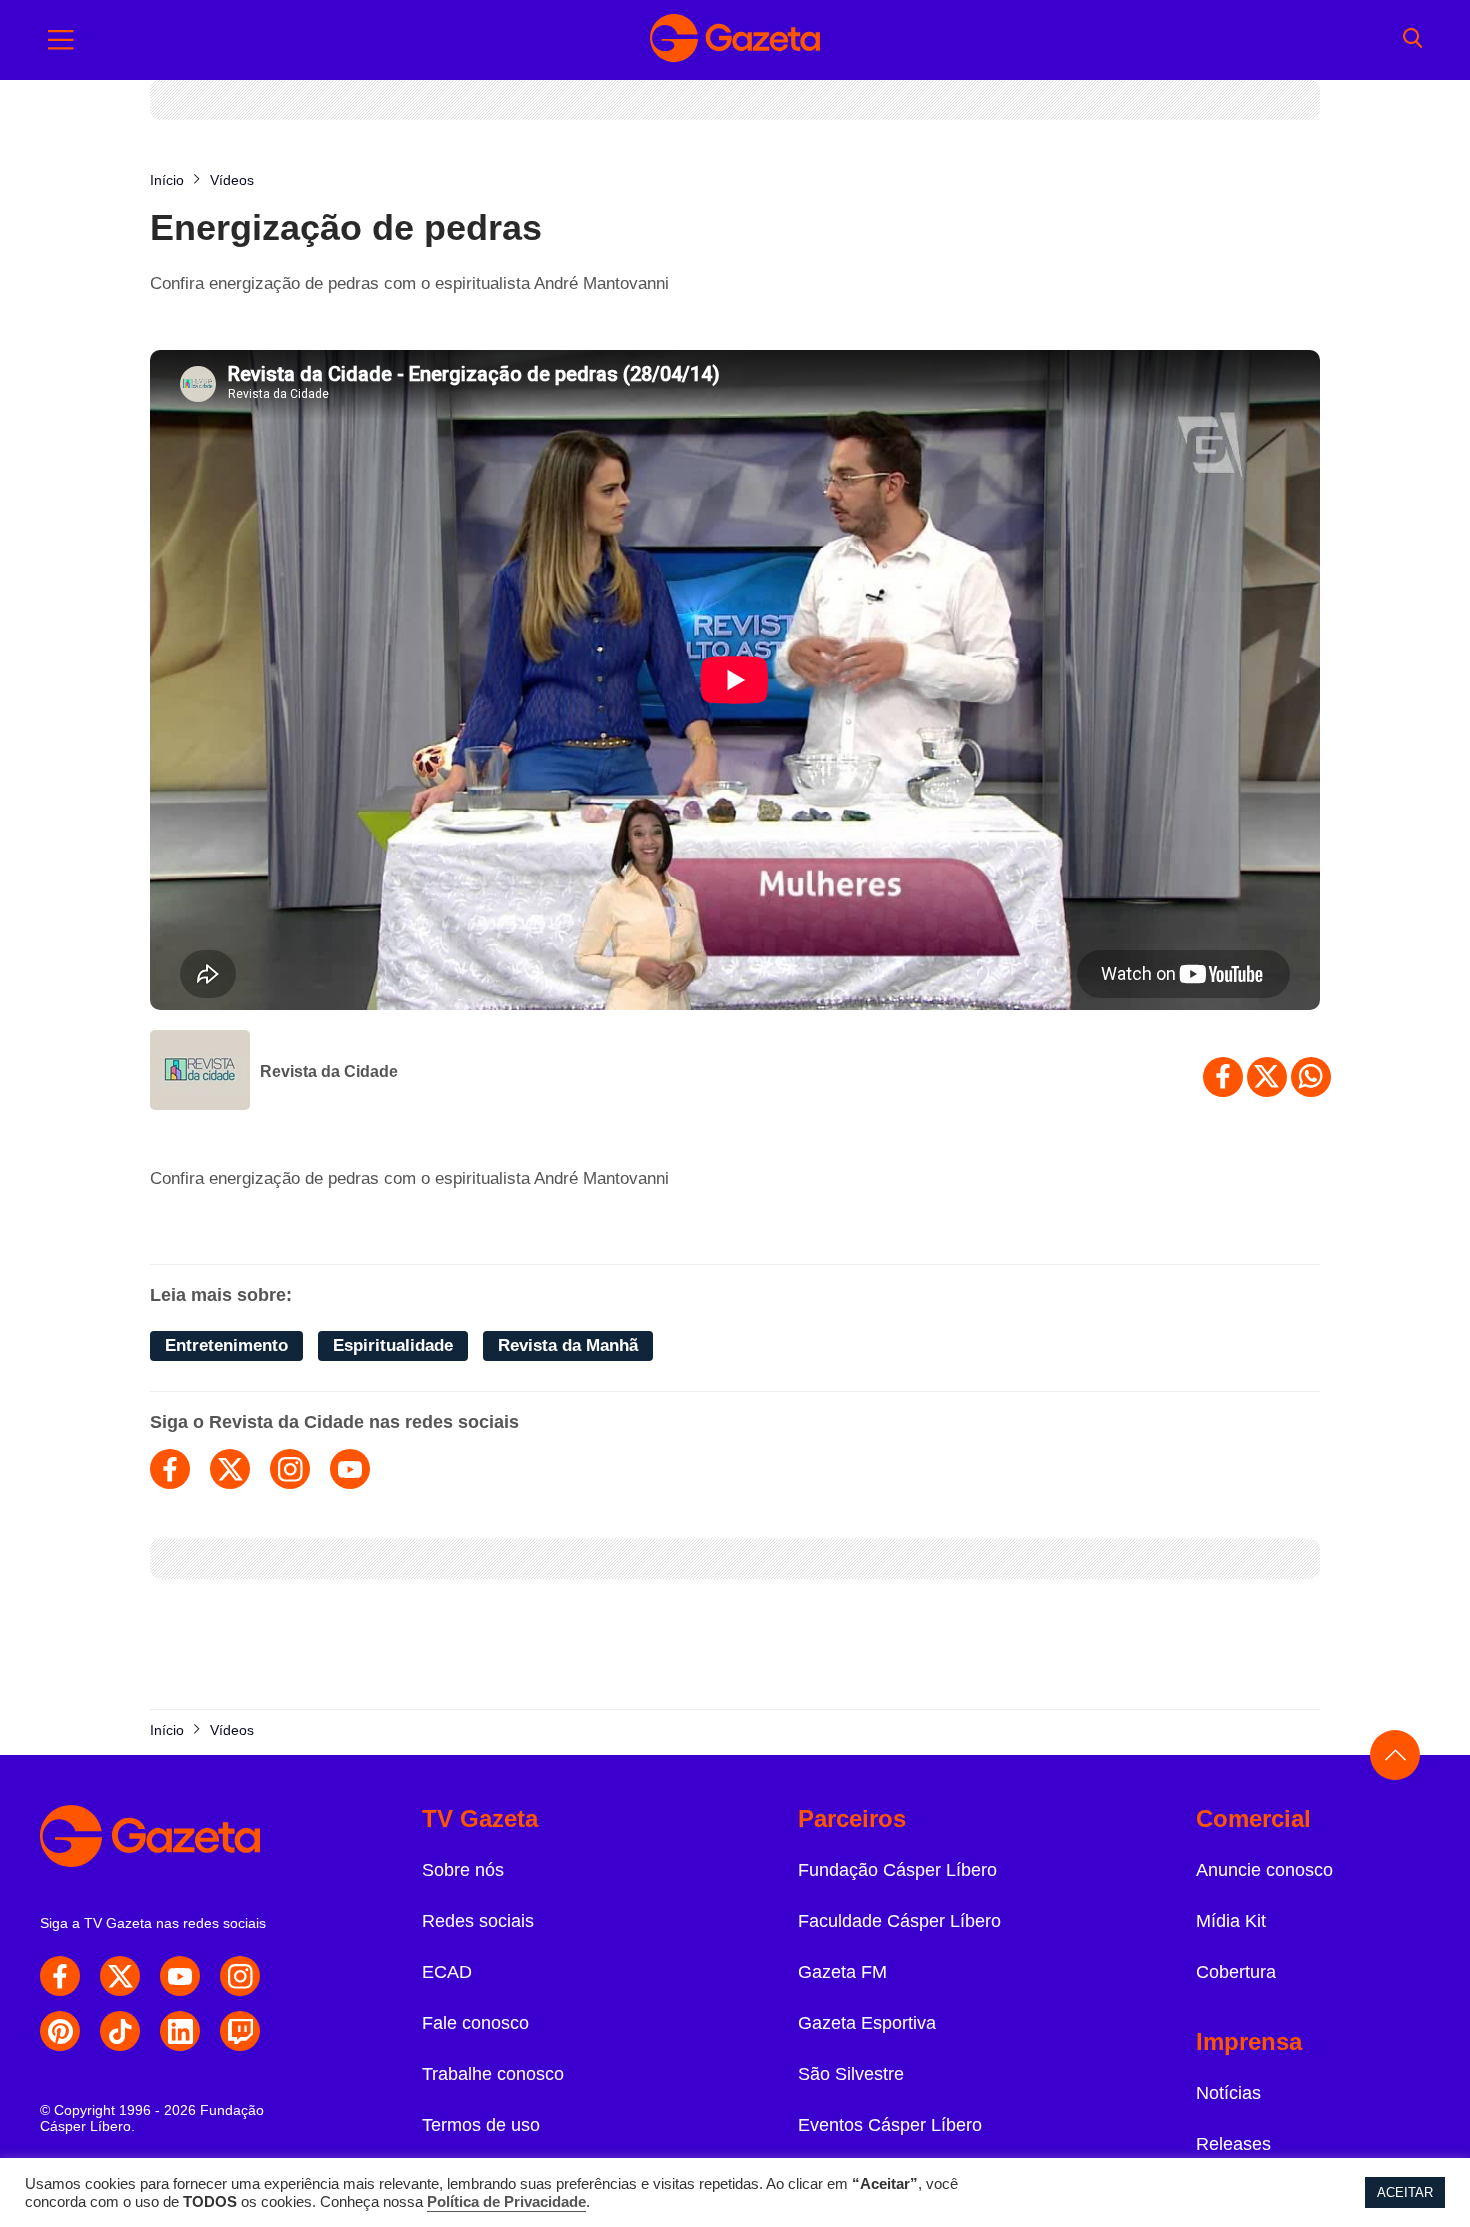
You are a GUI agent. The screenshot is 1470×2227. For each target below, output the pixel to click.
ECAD (447, 1972)
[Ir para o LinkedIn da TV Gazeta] (180, 2031)
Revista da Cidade (329, 1071)
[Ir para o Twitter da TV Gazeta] (120, 1976)
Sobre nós (463, 1870)
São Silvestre (851, 2074)
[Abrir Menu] (61, 40)
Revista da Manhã (568, 1345)
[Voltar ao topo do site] (1395, 1755)
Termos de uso (481, 2125)
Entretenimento (226, 1345)
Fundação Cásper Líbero (897, 1870)
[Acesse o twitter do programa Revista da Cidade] (230, 1469)
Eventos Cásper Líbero (890, 2125)
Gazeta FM (842, 1972)
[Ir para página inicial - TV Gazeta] (735, 40)
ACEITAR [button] (1405, 2192)
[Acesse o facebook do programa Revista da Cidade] (170, 1469)
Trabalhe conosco (493, 2074)
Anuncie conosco (1264, 1870)
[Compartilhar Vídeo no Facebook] (1223, 1077)
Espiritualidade (393, 1345)
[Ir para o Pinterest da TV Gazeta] (60, 2031)
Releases (1233, 2144)
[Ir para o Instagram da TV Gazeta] (240, 1976)
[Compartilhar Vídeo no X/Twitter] (1267, 1077)
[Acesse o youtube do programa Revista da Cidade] (350, 1469)
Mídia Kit (1231, 1921)
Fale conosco (475, 2023)
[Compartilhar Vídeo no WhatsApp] (1311, 1077)
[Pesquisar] (1412, 40)
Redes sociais (478, 1921)
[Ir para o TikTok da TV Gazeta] (120, 2031)
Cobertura (1236, 1972)
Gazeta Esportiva (867, 2023)
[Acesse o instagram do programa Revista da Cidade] (290, 1469)
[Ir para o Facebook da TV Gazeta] (60, 1976)
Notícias (1228, 2093)
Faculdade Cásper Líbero (899, 1921)
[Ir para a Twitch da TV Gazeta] (240, 2031)
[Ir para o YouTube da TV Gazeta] (180, 1976)
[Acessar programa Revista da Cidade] (200, 1072)
